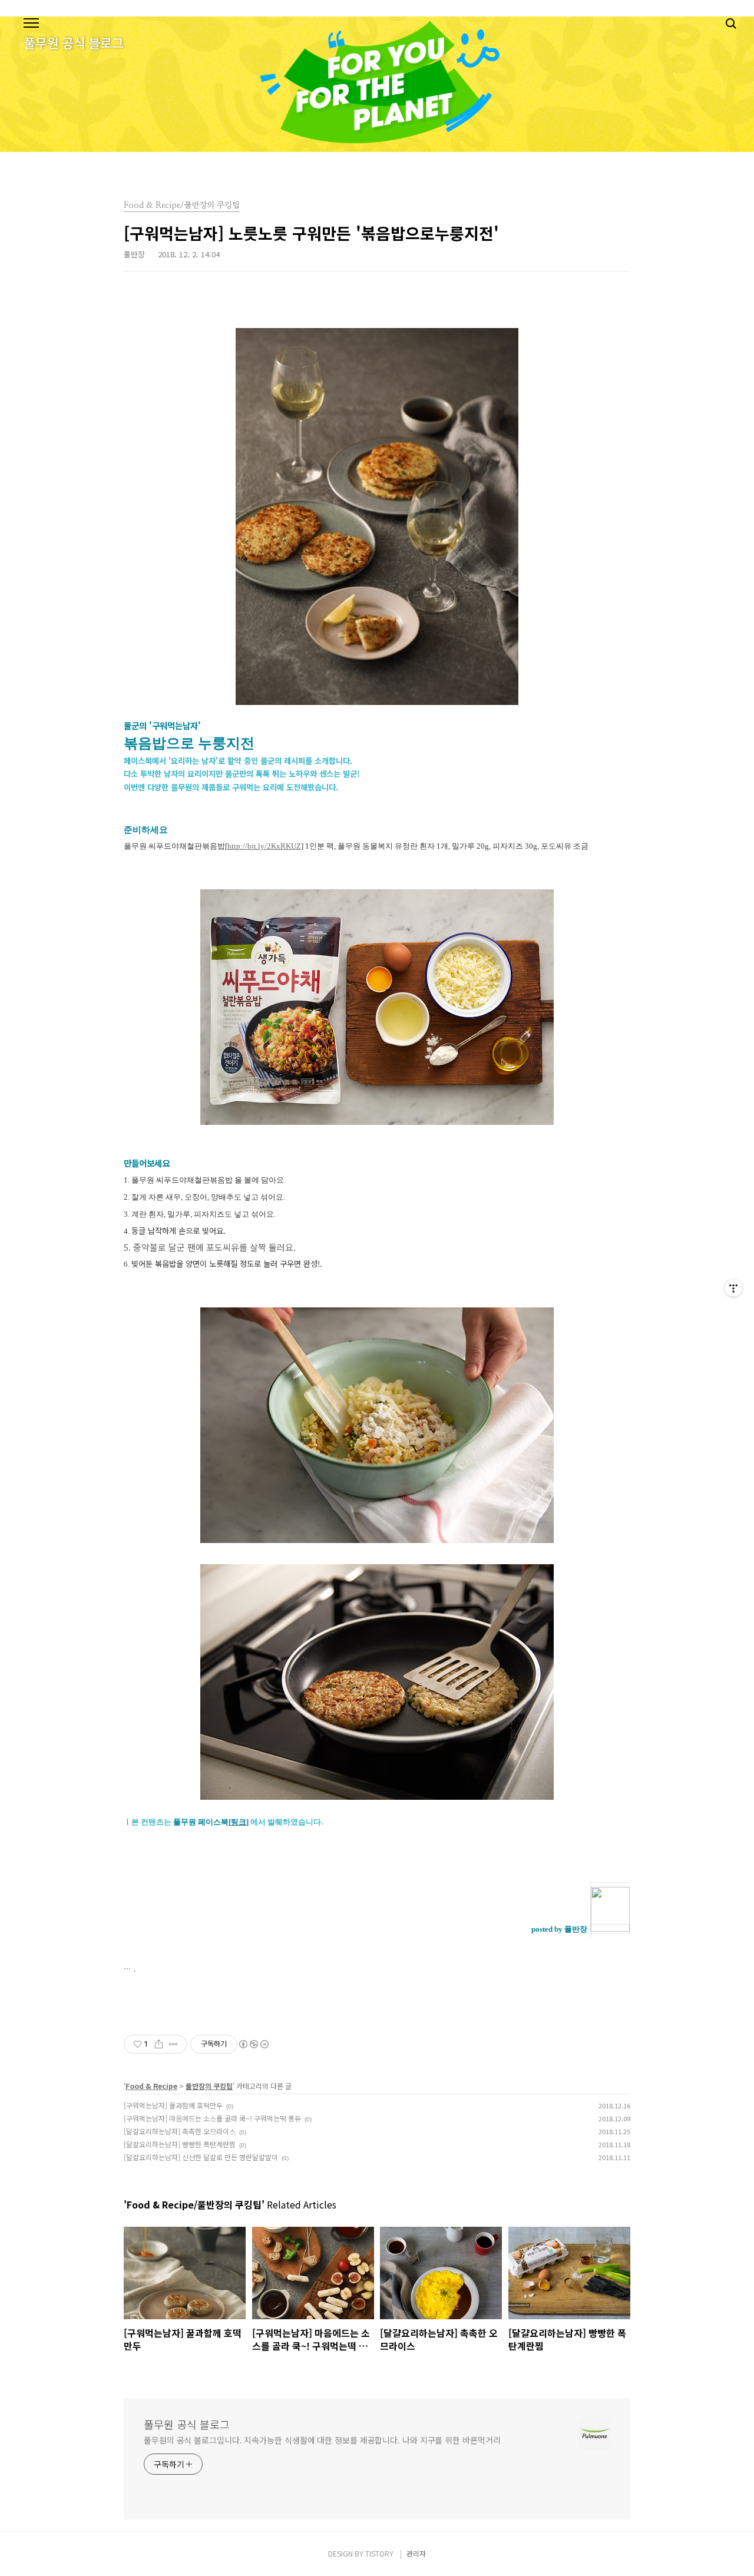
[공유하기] (159, 2044)
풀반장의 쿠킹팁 (209, 2086)
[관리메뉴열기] (733, 1288)
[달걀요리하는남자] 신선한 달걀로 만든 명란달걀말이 (201, 2157)
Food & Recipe (151, 2086)
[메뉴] (31, 24)
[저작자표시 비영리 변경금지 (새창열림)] (253, 2044)
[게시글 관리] (173, 2044)
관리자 (416, 2553)
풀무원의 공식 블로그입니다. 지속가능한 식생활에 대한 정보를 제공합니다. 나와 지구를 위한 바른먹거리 (322, 2440)
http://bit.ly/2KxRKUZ (264, 846)
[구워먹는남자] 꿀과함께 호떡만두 (173, 2105)
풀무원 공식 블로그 (187, 2424)
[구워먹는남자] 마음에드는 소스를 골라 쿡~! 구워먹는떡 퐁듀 (212, 2118)
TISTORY (379, 2553)
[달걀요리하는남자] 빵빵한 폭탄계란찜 (180, 2144)
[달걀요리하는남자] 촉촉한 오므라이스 (180, 2131)
